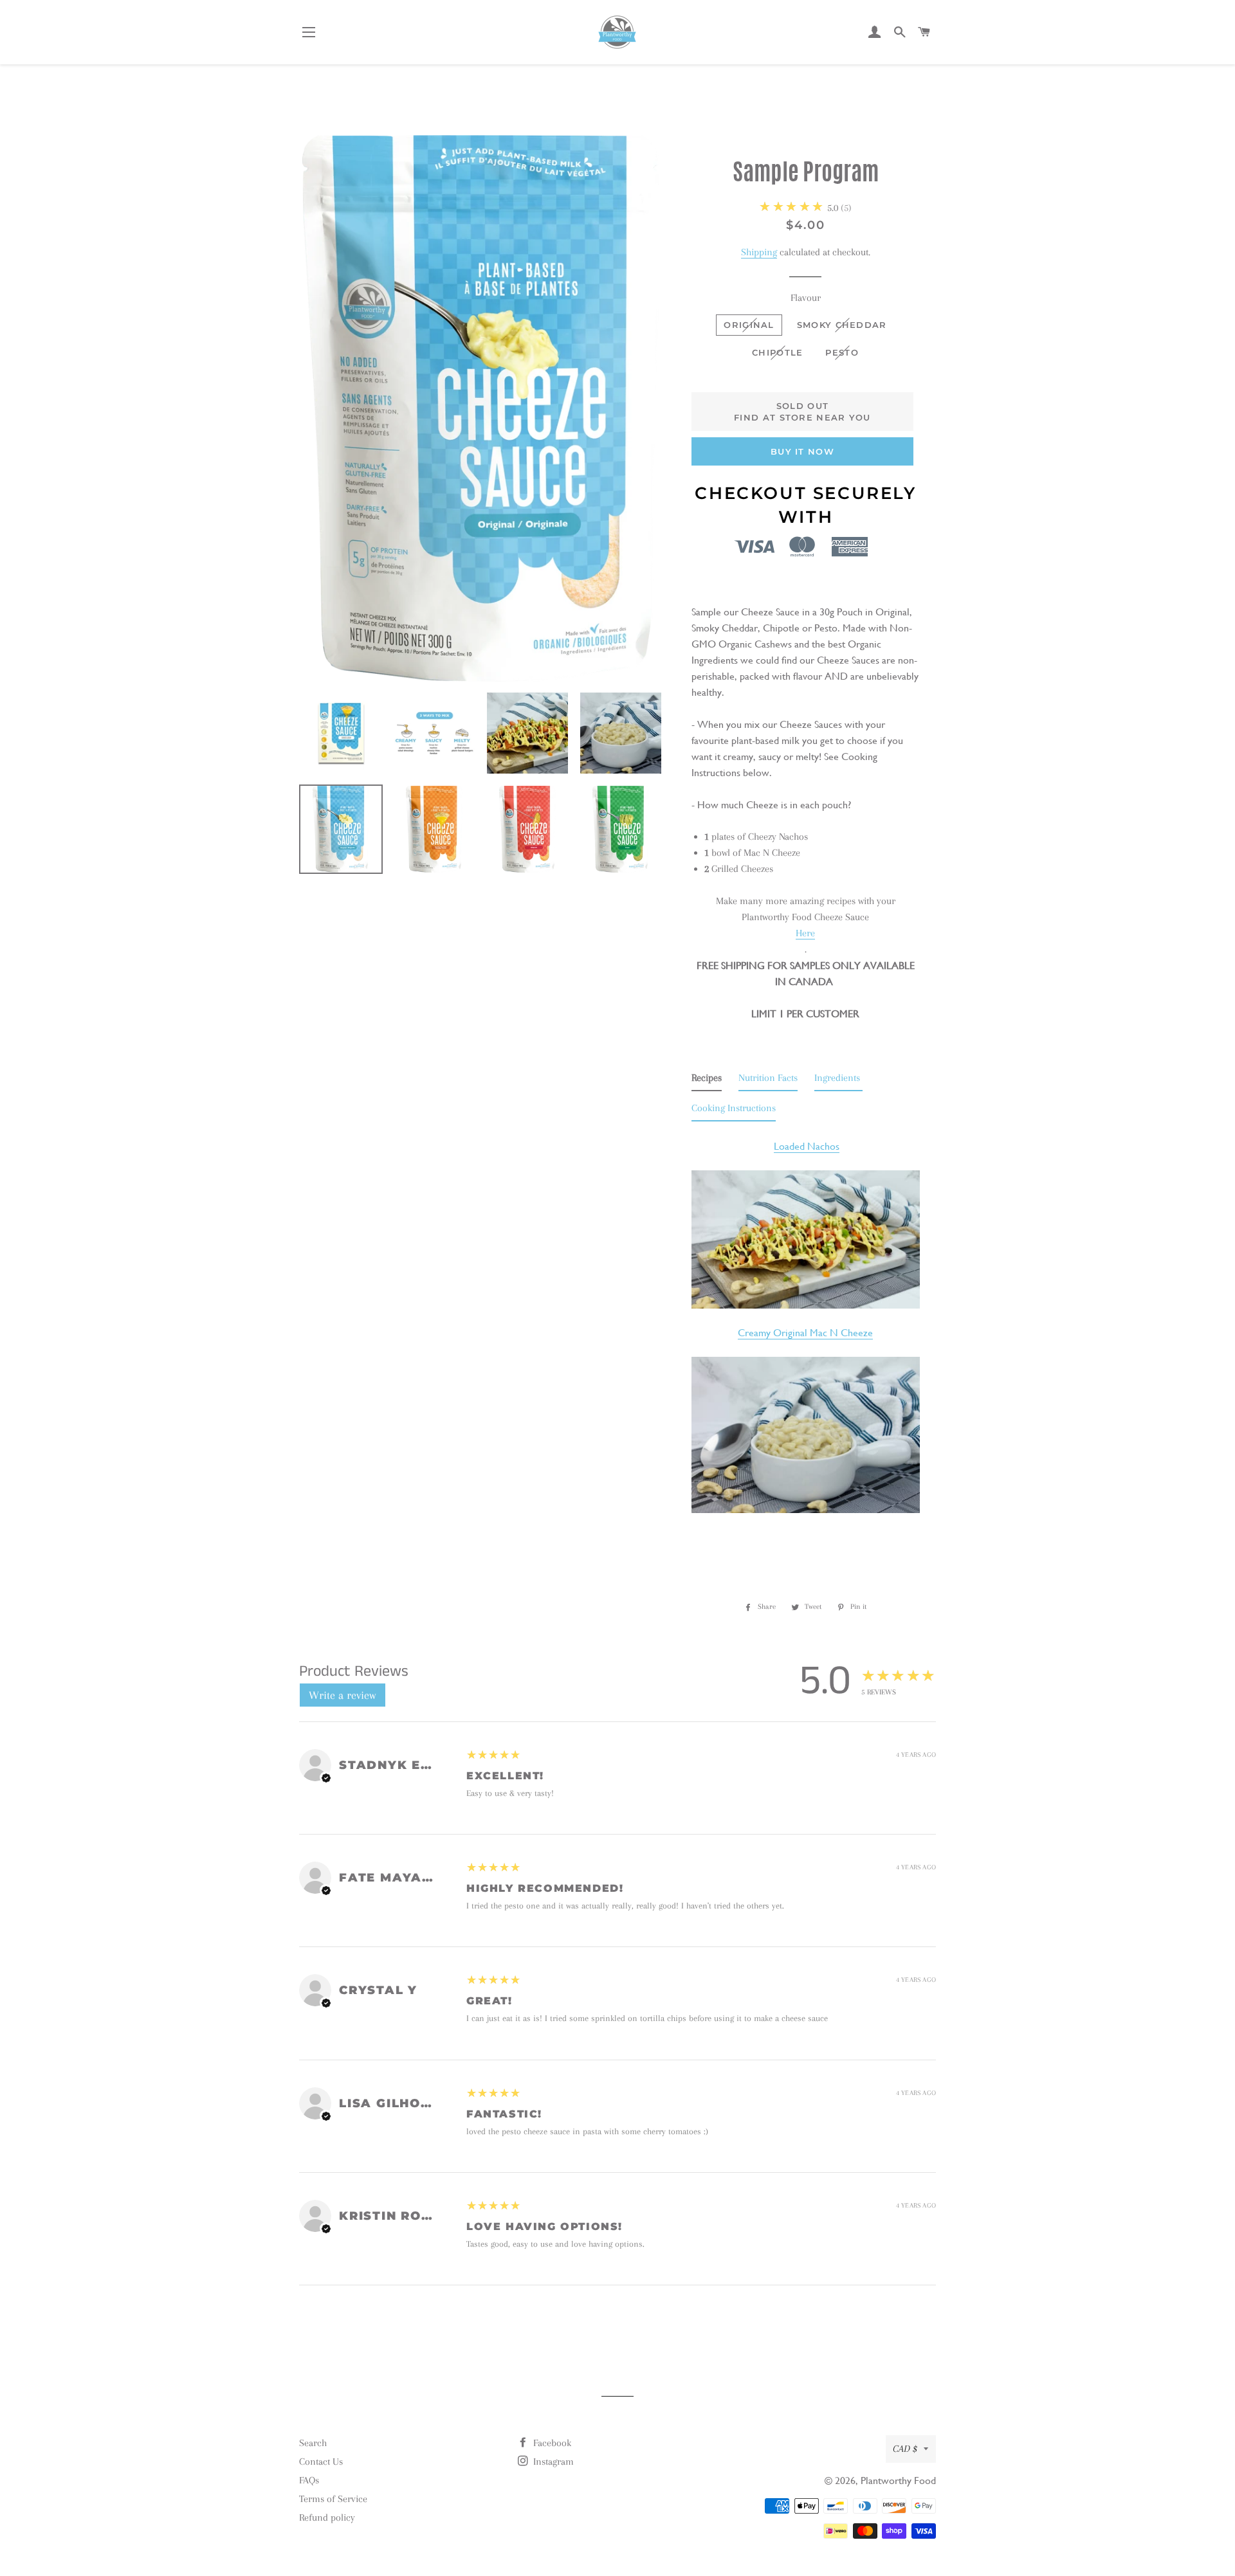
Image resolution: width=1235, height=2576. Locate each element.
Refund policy (327, 2517)
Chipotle (777, 352)
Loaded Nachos (807, 1146)
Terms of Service (333, 2499)
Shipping (759, 252)
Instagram (552, 2462)
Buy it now (802, 451)
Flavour (806, 298)
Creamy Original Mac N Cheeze (805, 1333)
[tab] (707, 1081)
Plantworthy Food (898, 2481)
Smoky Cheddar (842, 325)
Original (749, 325)
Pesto (842, 352)
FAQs (309, 2480)
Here (805, 933)
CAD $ (905, 2449)
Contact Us (321, 2462)
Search (313, 2443)
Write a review (343, 1695)
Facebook (551, 2443)
